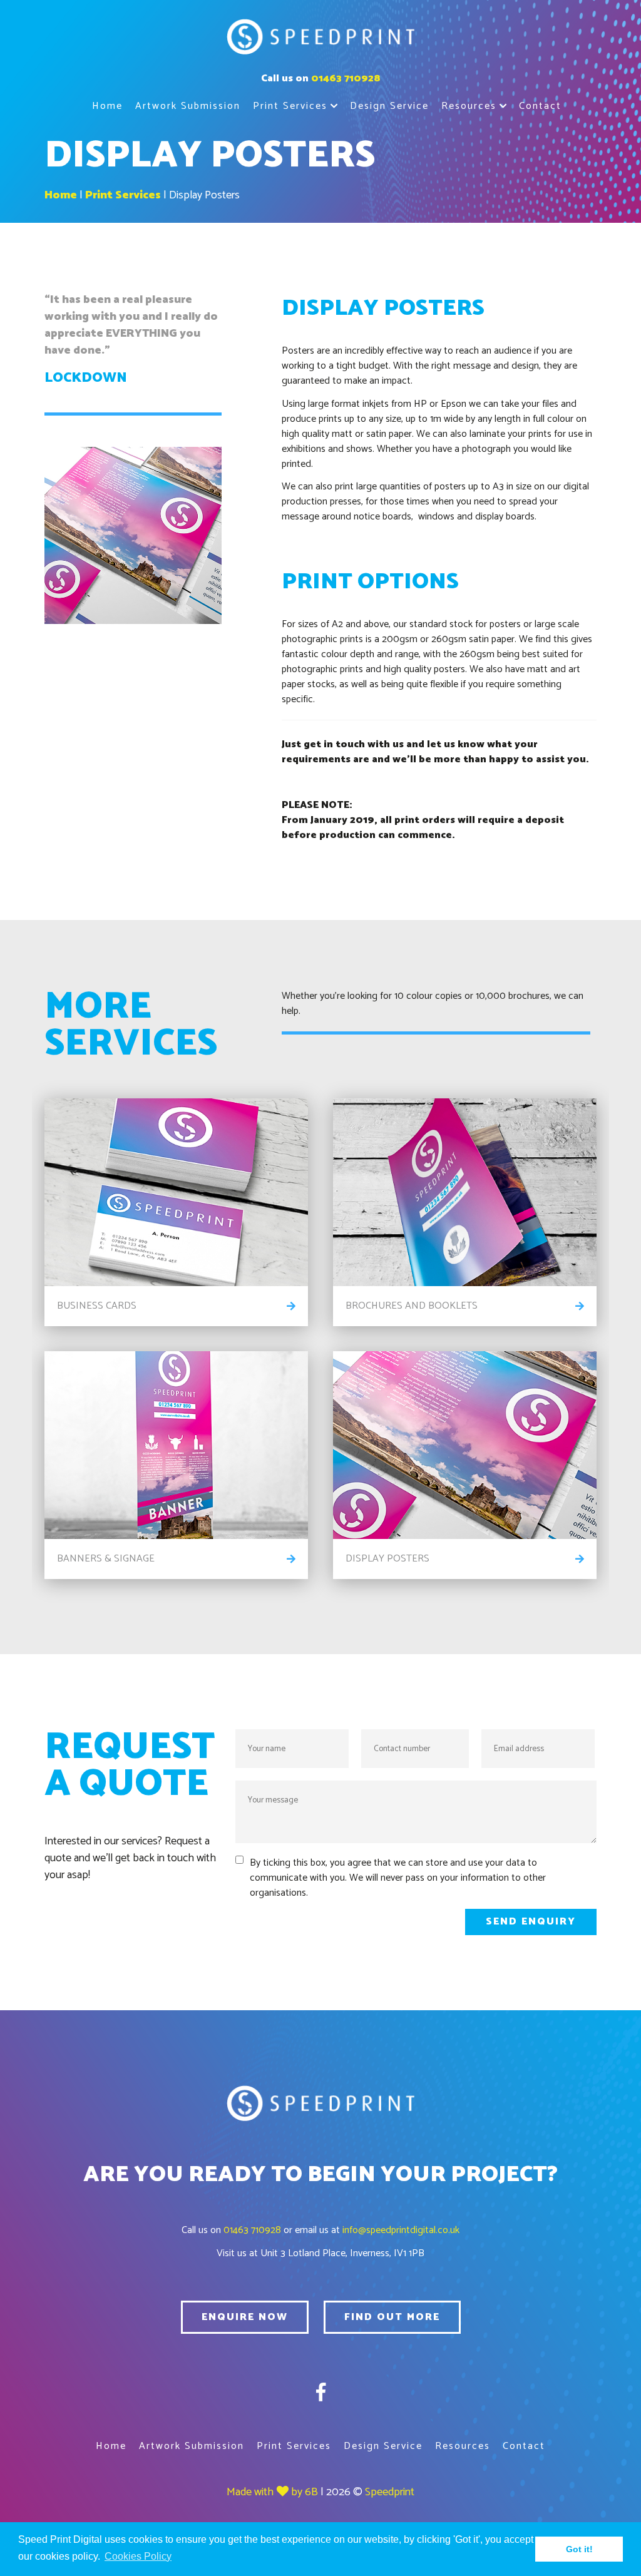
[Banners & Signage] (176, 1445)
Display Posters (204, 195)
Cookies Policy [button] (138, 2556)
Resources (469, 106)
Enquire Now (245, 2317)
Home (107, 106)
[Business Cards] (176, 1192)
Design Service (389, 106)
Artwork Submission (188, 106)
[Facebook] (321, 2394)
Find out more (392, 2317)
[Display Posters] (465, 1445)
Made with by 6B (272, 2492)
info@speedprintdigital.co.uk (401, 2230)
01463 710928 (346, 79)
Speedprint (390, 2492)
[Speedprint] (320, 39)
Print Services (290, 106)
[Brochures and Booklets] (465, 1192)
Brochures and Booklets (412, 1306)
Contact (540, 106)
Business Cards (97, 1306)
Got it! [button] (579, 2549)
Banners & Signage (106, 1559)
